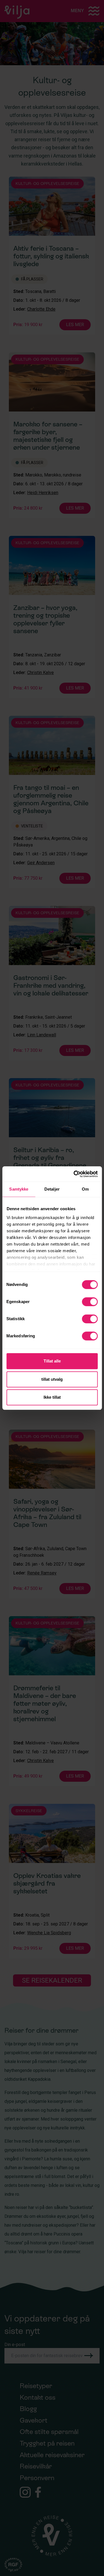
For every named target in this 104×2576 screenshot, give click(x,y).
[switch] (90, 1302)
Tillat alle (52, 1361)
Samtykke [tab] (19, 1189)
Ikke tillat (52, 1397)
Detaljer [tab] (52, 1189)
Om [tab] (85, 1189)
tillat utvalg (52, 1379)
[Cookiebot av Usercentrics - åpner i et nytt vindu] (74, 1174)
